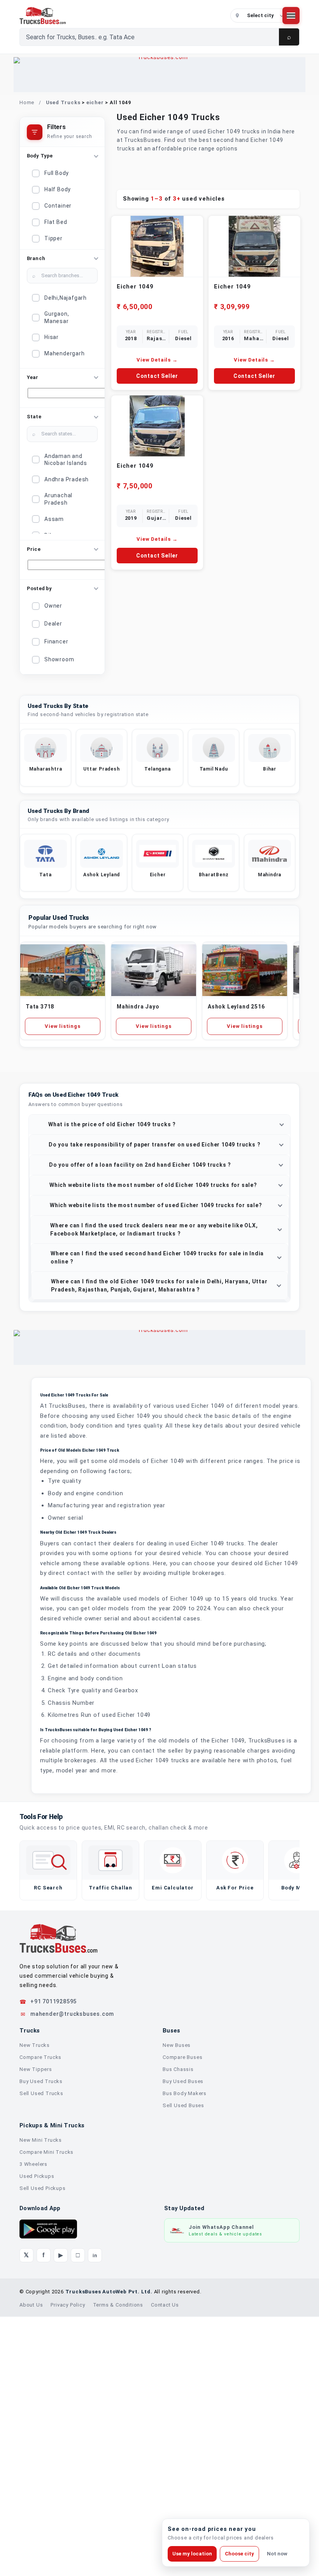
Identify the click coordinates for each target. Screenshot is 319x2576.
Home (27, 102)
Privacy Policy (68, 2564)
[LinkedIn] (95, 2515)
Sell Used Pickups (43, 2448)
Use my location (192, 2554)
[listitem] (46, 1017)
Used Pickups (37, 2435)
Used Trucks (63, 102)
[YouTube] (61, 2515)
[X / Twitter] (26, 2515)
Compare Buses (182, 2316)
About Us (31, 2564)
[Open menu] (291, 16)
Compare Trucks (40, 2316)
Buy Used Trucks (41, 2341)
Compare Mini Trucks (46, 2411)
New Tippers (36, 2329)
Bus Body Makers (185, 2353)
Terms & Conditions (118, 2564)
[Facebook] (44, 2515)
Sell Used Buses (183, 2365)
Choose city (239, 2554)
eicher (95, 102)
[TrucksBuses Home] (58, 2198)
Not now (277, 2554)
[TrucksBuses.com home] (122, 16)
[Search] (289, 37)
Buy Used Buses (183, 2341)
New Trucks (35, 2304)
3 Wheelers (33, 2423)
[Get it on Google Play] (48, 2488)
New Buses (177, 2304)
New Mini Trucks (41, 2399)
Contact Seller (157, 376)
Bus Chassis (178, 2329)
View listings (62, 1285)
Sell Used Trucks (41, 2353)
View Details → (157, 360)
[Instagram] (78, 2515)
